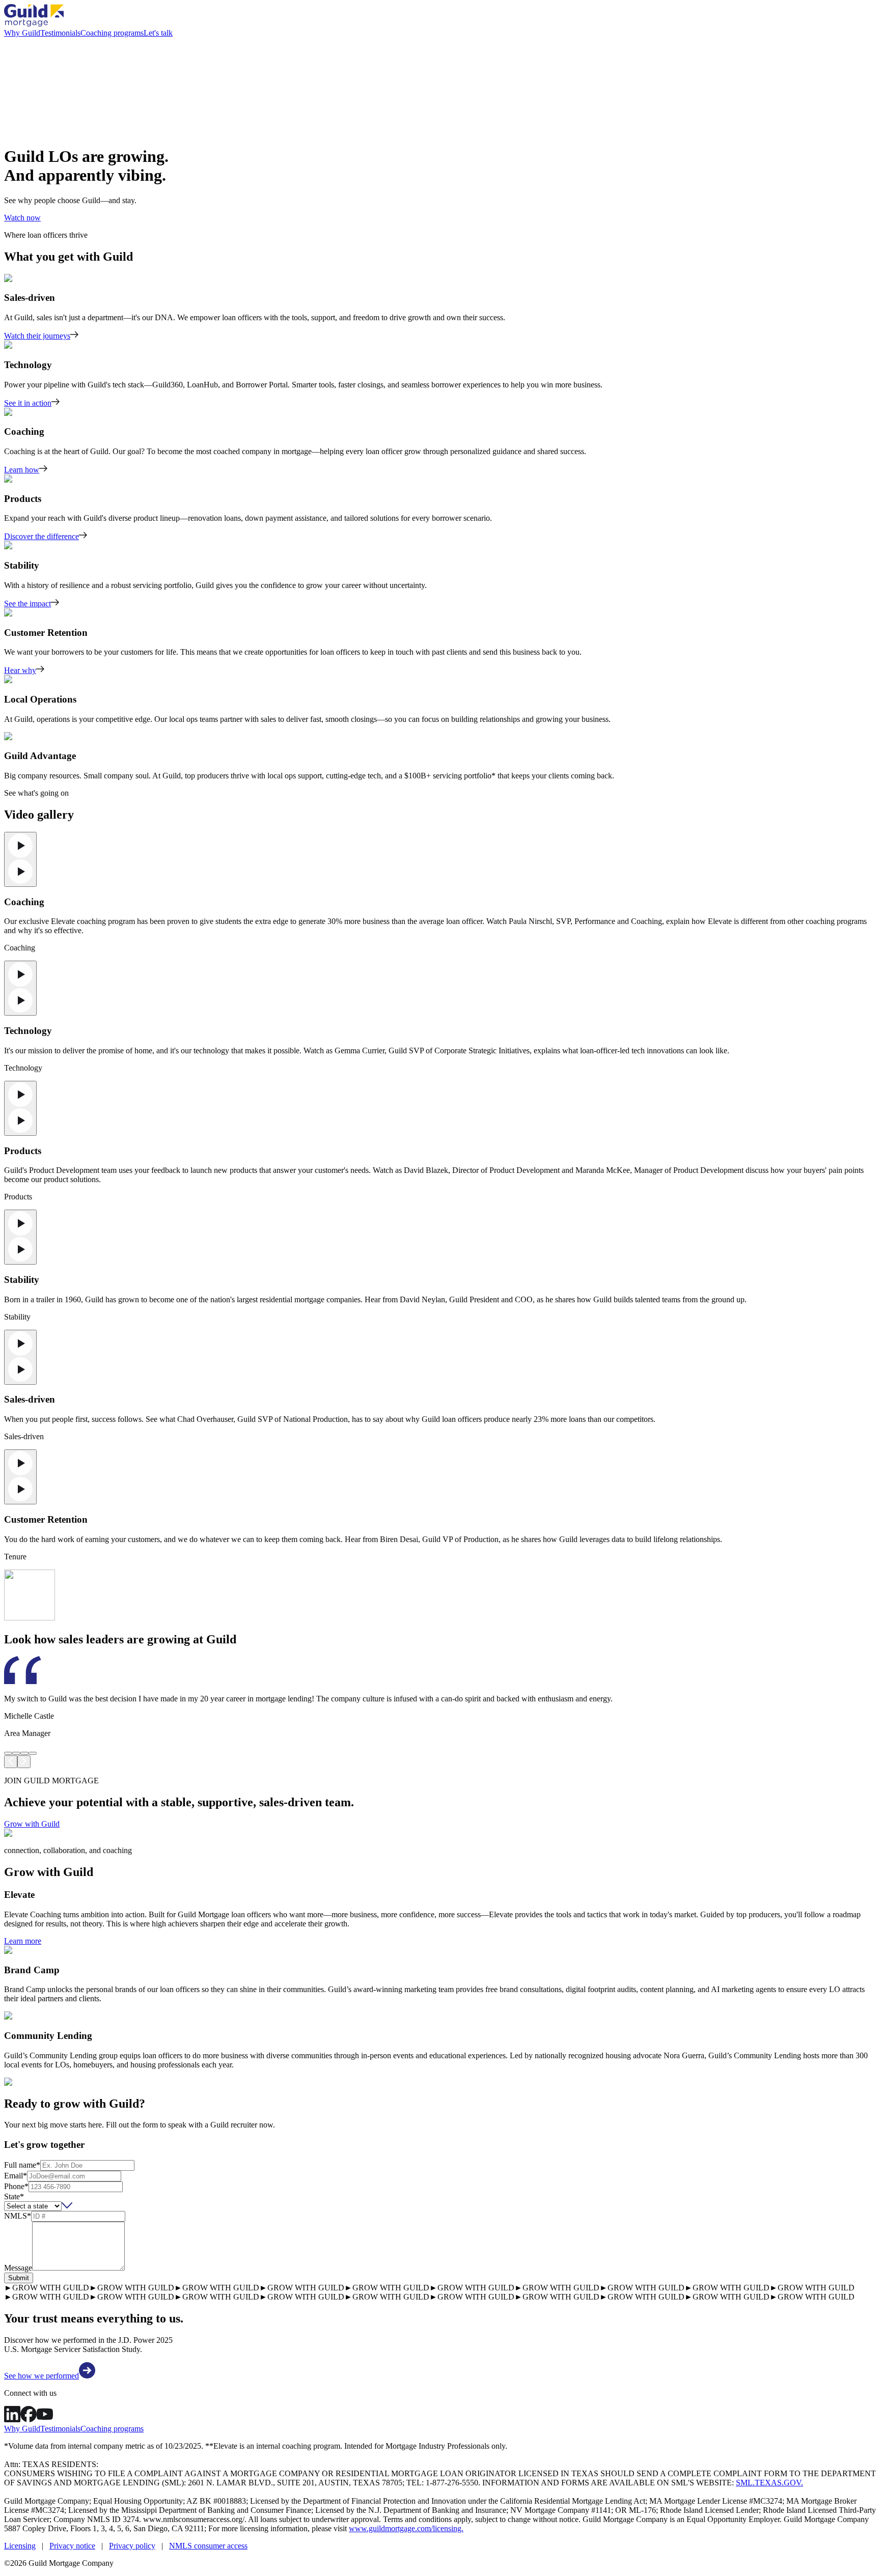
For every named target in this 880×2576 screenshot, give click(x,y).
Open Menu (440, 1288)
